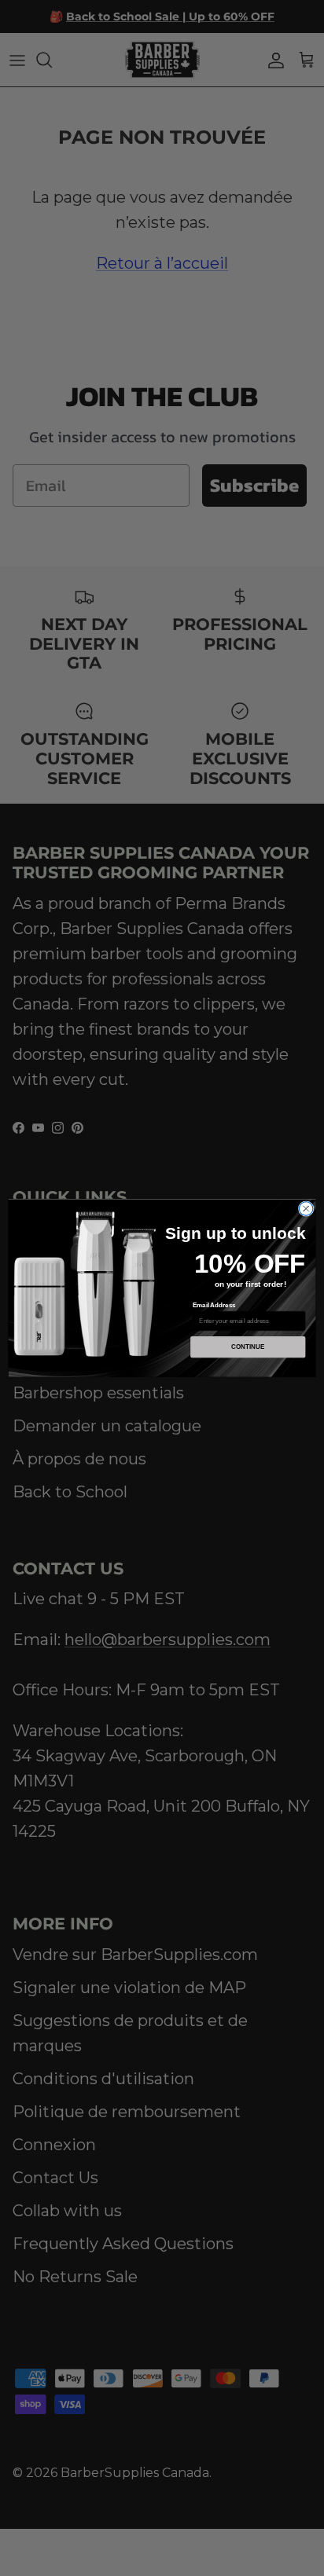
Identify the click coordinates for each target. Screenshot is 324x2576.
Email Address (214, 1305)
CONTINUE (248, 1347)
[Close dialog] (306, 1209)
